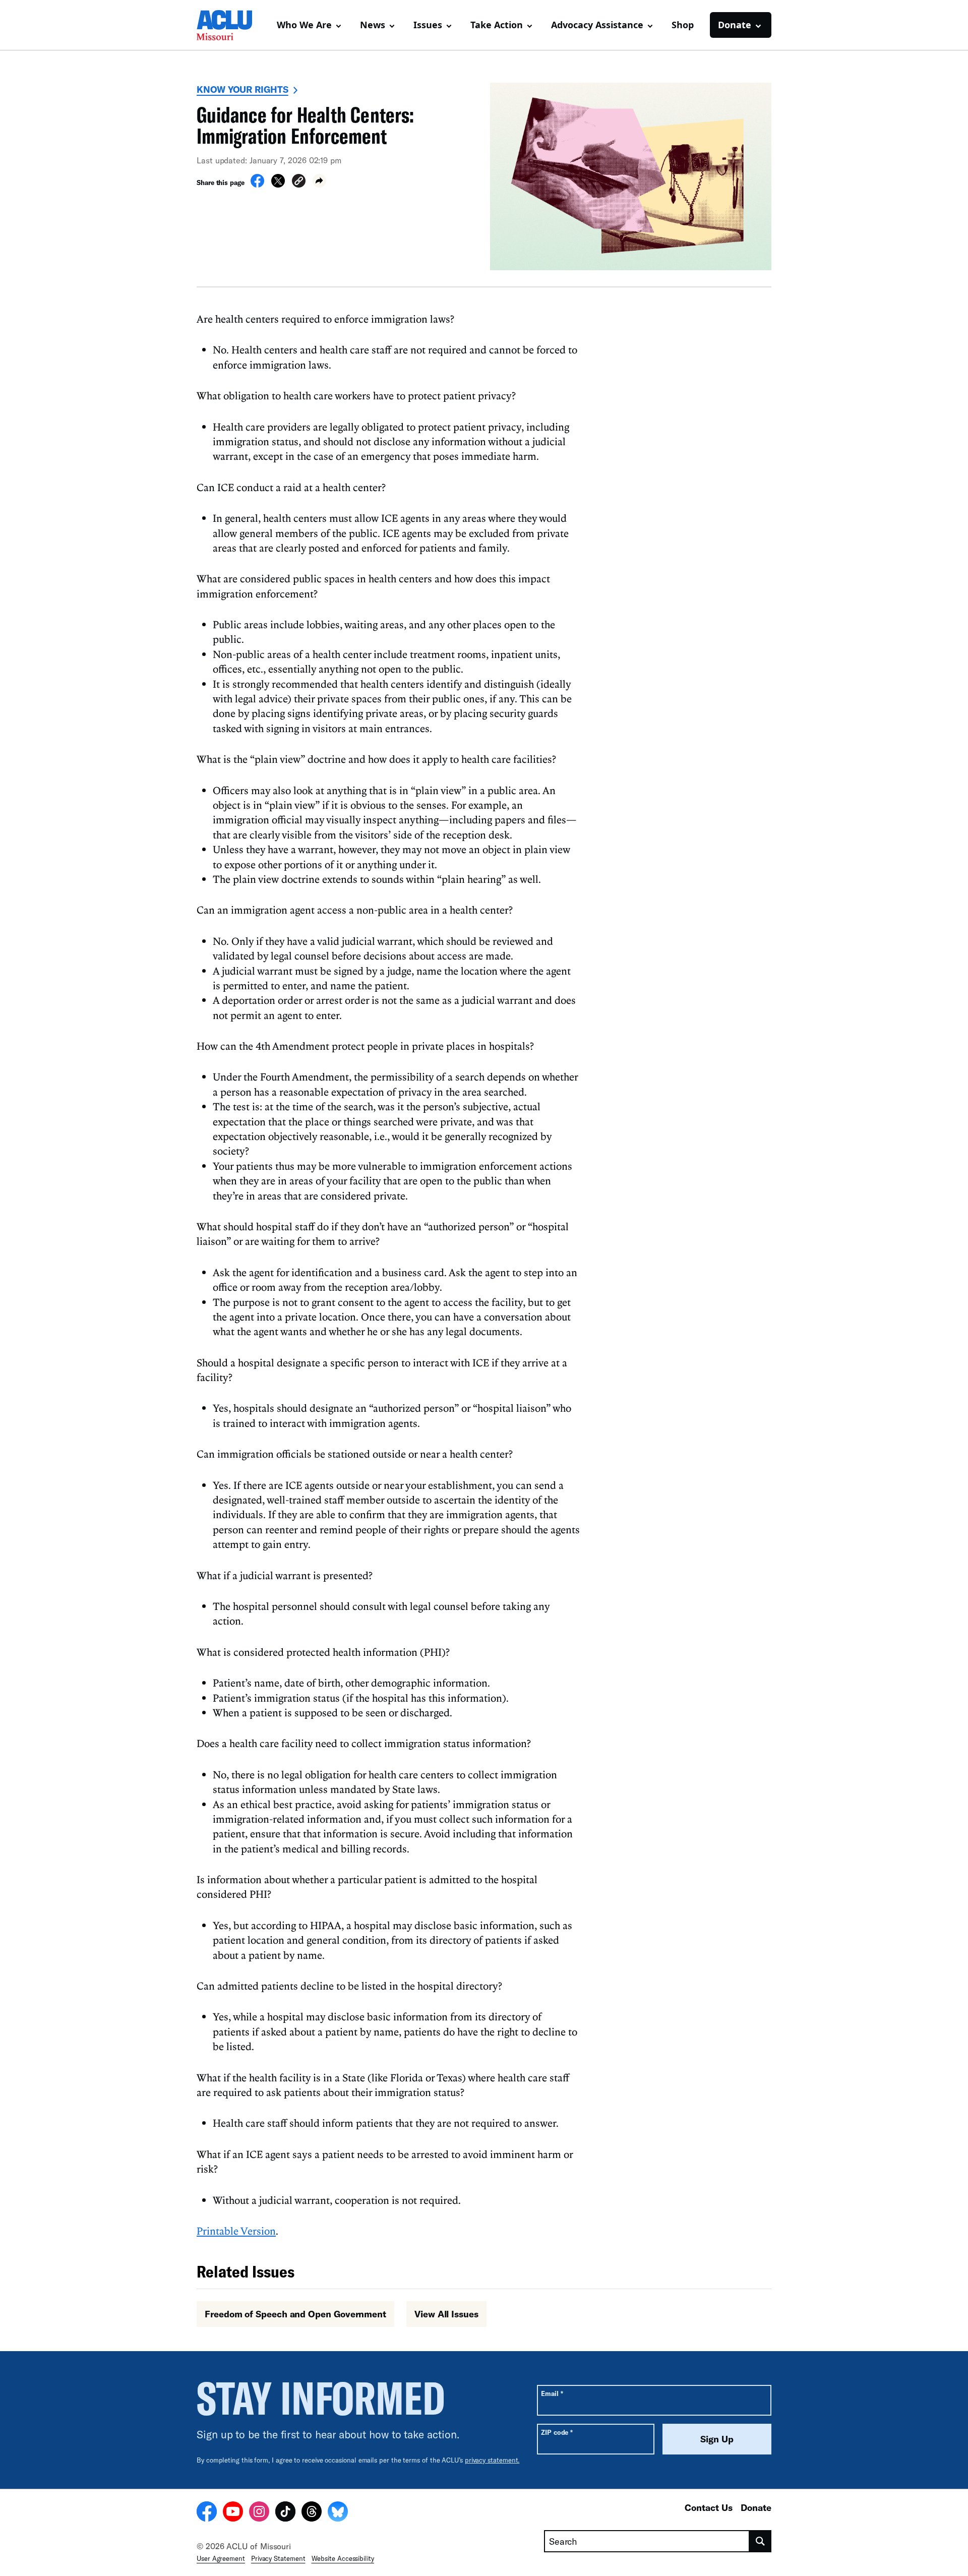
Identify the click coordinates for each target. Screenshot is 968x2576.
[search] (761, 2541)
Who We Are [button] (304, 25)
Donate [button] (735, 25)
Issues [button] (428, 25)
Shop (683, 25)
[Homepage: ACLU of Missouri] (232, 25)
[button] (299, 182)
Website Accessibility (343, 2558)
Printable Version (236, 2231)
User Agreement (221, 2558)
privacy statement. (492, 2460)
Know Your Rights (243, 89)
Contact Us (709, 2507)
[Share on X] (278, 185)
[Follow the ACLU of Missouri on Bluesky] (338, 2513)
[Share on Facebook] (257, 185)
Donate (756, 2507)
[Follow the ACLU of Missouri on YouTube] (233, 2513)
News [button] (373, 25)
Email (552, 2393)
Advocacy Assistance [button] (597, 25)
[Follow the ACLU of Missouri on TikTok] (285, 2513)
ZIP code (557, 2432)
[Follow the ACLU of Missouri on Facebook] (207, 2513)
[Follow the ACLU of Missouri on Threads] (312, 2513)
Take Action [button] (497, 25)
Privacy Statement (278, 2558)
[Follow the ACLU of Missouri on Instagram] (259, 2513)
